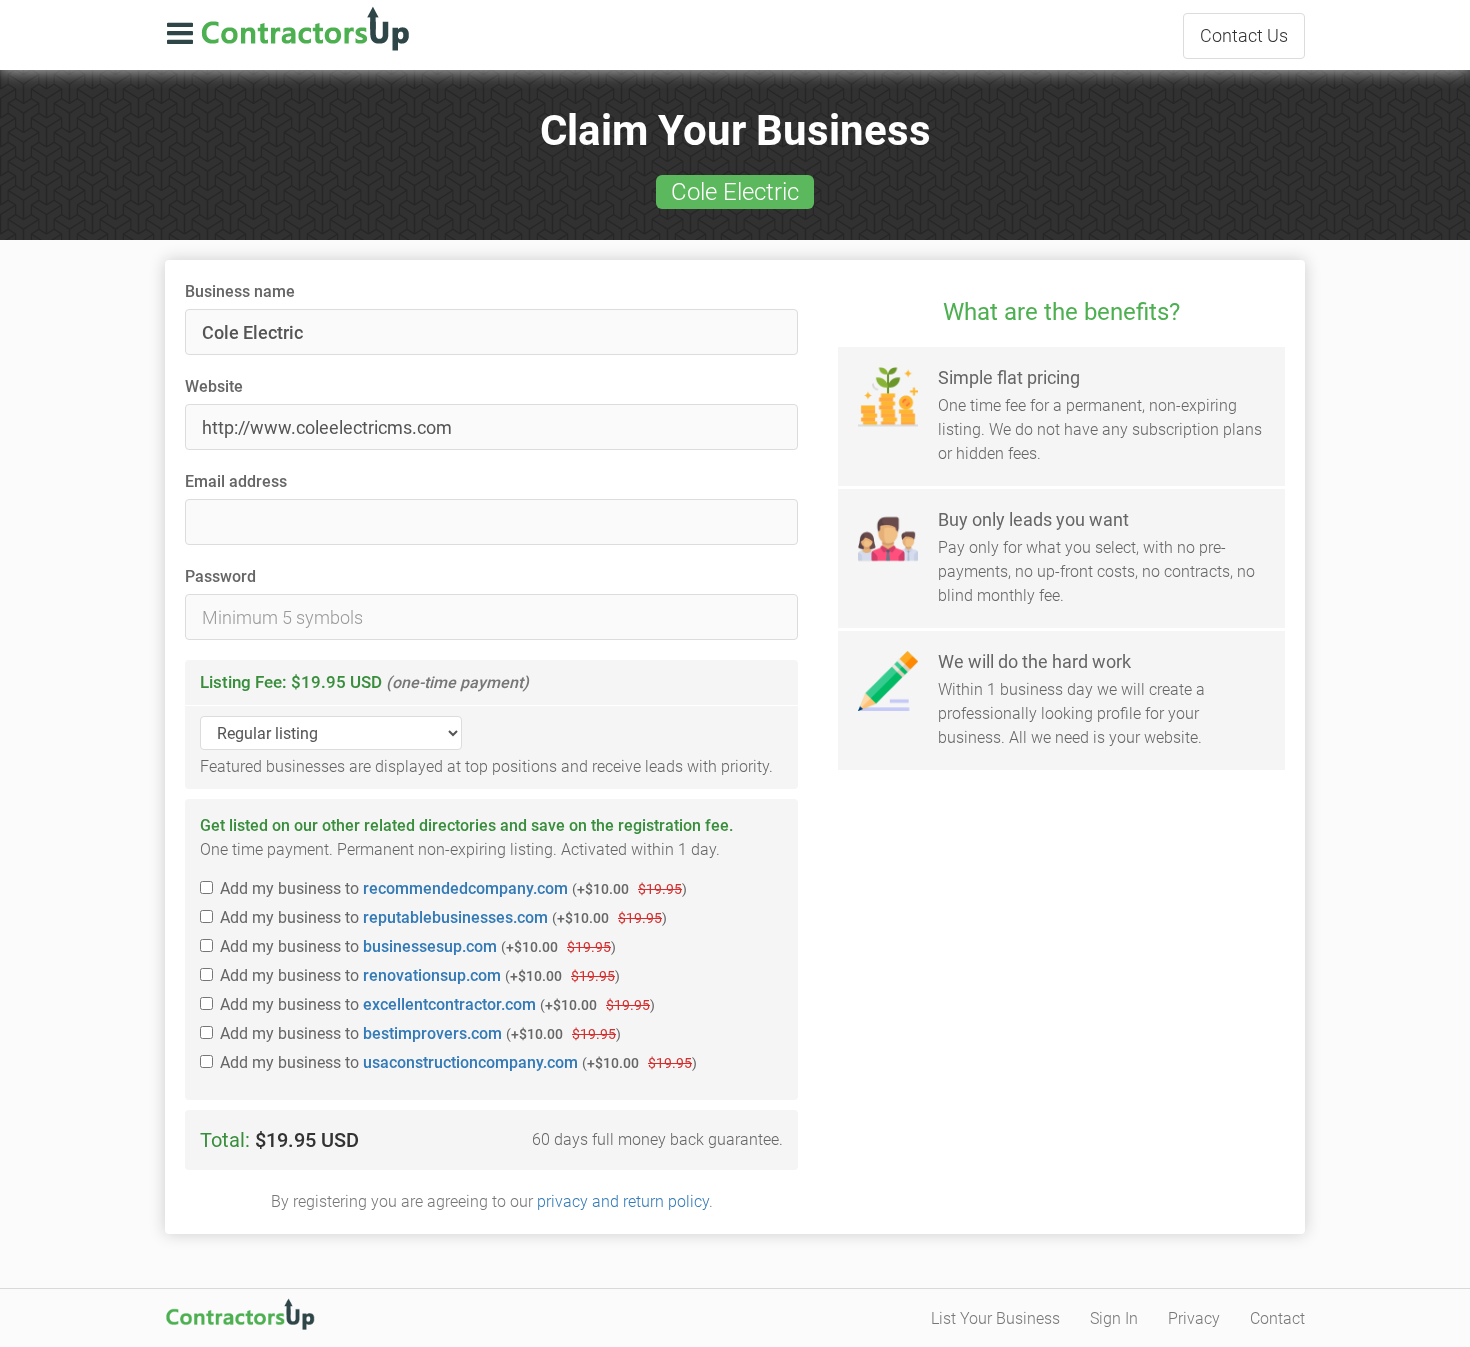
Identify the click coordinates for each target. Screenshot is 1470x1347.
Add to (453, 888)
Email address (236, 481)
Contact (1244, 35)
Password (220, 576)
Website (214, 386)
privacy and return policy (623, 1201)
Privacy (1194, 1318)
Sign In (1114, 1318)
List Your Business (995, 1318)
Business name (240, 291)
